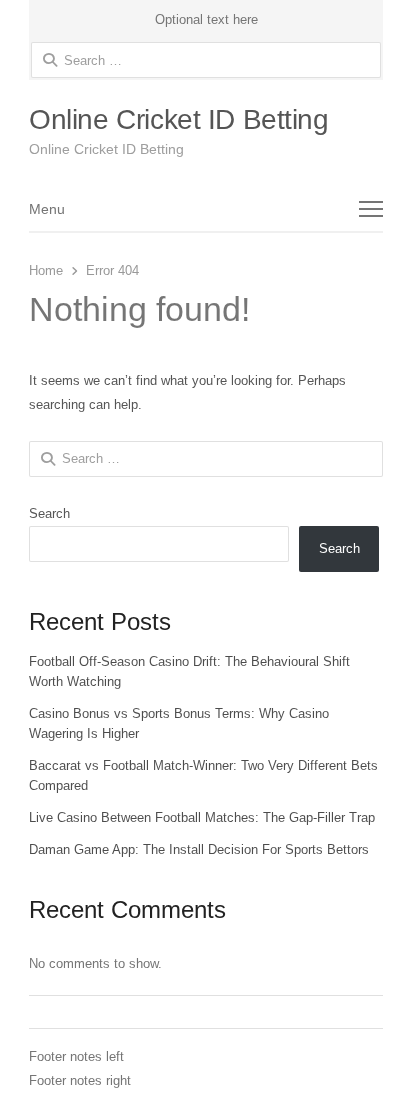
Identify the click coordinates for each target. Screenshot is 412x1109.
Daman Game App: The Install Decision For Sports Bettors (199, 849)
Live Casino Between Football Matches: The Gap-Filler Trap (202, 817)
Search (49, 513)
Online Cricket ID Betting (179, 119)
